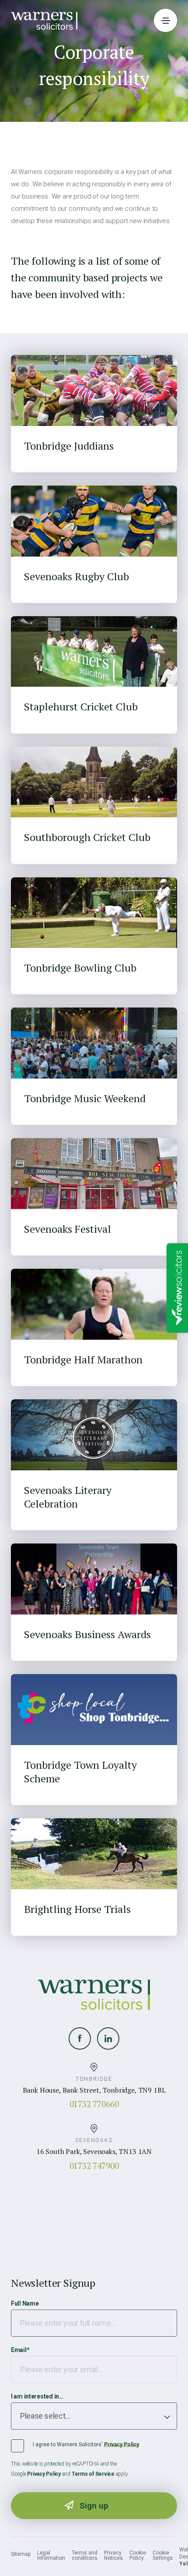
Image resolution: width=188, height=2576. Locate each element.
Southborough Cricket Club (87, 837)
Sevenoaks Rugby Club (77, 577)
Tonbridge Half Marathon (83, 1360)
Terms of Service (93, 2474)
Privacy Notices (113, 2555)
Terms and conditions (85, 2555)
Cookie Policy (138, 2555)
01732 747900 (94, 2166)
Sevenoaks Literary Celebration (68, 1497)
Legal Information (51, 2555)
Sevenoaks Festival (68, 1229)
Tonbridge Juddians (69, 446)
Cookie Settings (163, 2555)
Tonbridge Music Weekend (85, 1098)
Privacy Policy (122, 2445)
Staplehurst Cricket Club (81, 707)
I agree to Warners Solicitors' (86, 2445)
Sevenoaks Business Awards (87, 1634)
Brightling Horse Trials (77, 1909)
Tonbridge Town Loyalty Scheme (80, 1772)
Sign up (94, 2506)
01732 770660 (94, 2104)
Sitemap (21, 2554)
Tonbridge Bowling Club (80, 968)
